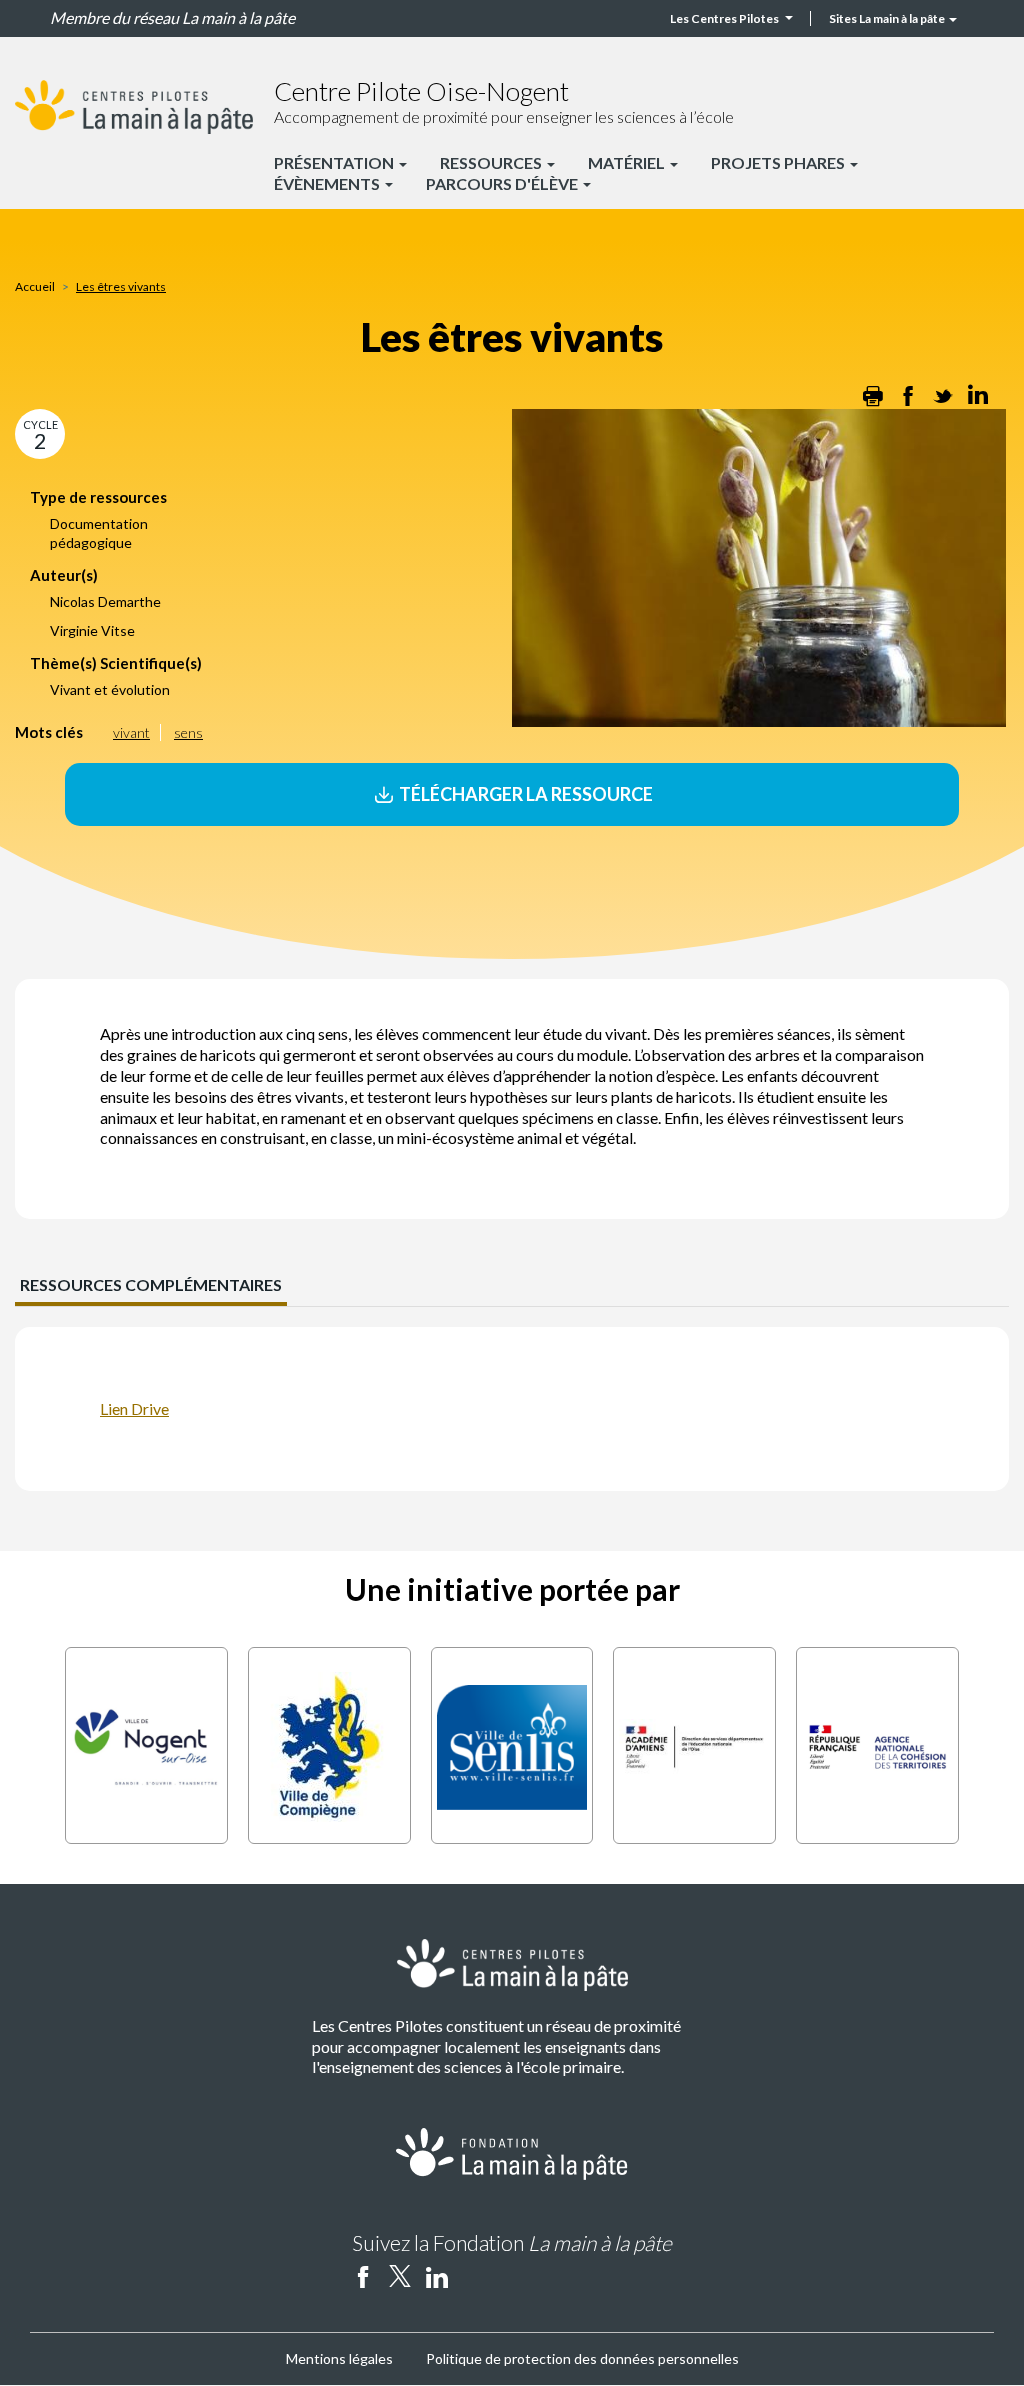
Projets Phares (779, 162)
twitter (400, 2276)
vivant (131, 732)
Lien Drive (134, 1408)
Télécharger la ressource (524, 794)
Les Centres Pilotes (724, 18)
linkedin (437, 2276)
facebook (363, 2276)
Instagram (474, 2276)
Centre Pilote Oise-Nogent (421, 91)
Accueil (35, 286)
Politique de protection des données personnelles (582, 2358)
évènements (328, 183)
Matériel (628, 162)
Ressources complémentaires (151, 1284)
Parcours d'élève (503, 183)
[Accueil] (134, 107)
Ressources (492, 162)
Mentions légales (339, 2358)
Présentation (335, 162)
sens (188, 732)
